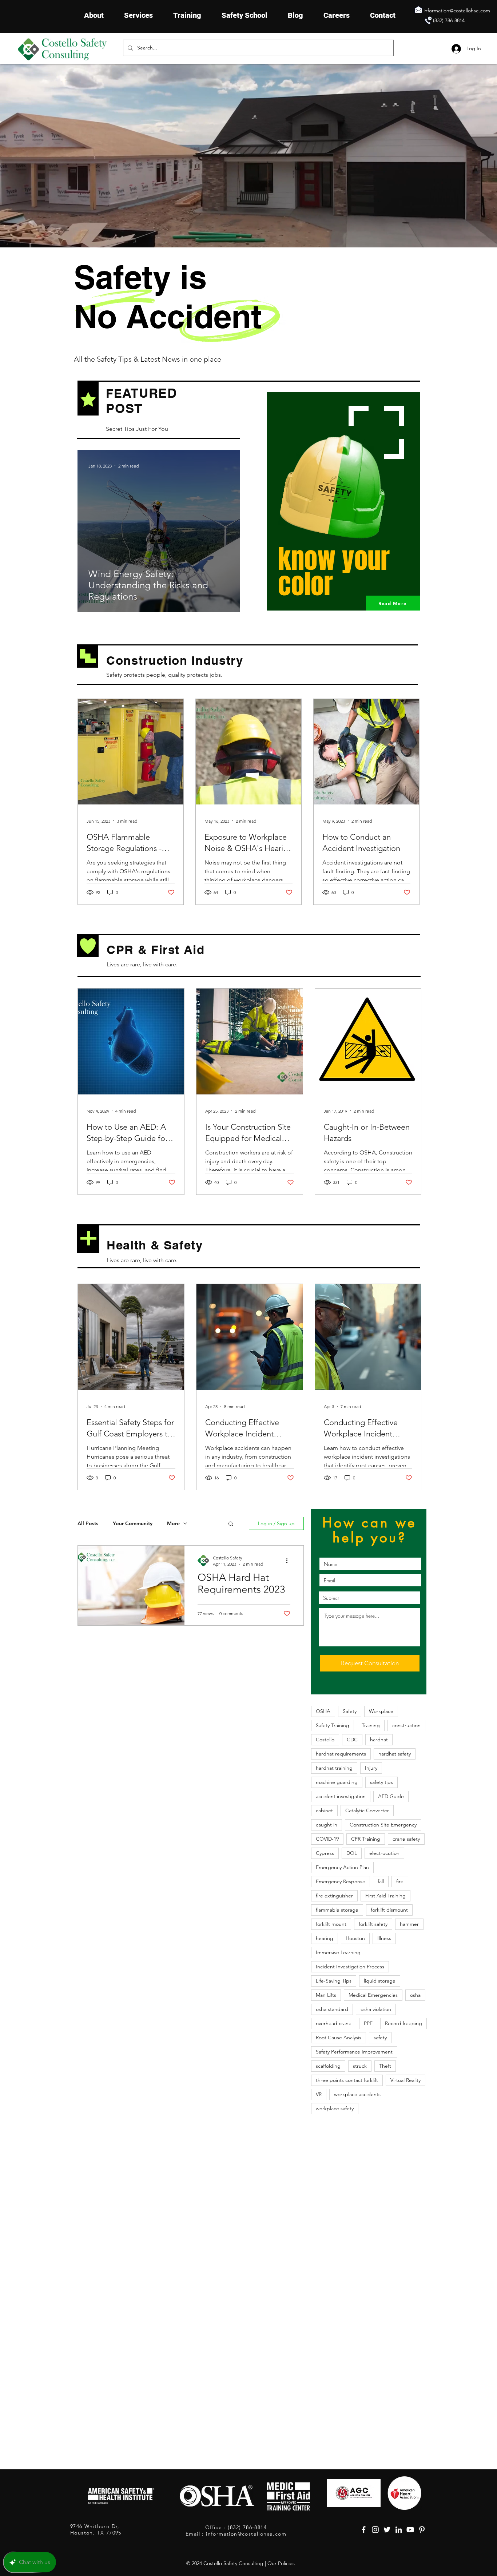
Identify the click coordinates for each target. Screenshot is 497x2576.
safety (380, 2038)
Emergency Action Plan (342, 1867)
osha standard (332, 2009)
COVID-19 (327, 1839)
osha (415, 1995)
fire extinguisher (334, 1896)
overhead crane (334, 2023)
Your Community (133, 1524)
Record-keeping (403, 2023)
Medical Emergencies (373, 1995)
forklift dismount (389, 1910)
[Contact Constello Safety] (428, 20)
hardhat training (334, 1768)
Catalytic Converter (367, 1810)
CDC (352, 1740)
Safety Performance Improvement (354, 2052)
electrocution (384, 1853)
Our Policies (281, 2563)
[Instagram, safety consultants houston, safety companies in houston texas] (375, 2530)
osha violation (376, 2009)
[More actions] (289, 1561)
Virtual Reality (405, 2080)
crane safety (406, 1839)
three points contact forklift (347, 2080)
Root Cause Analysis (339, 2038)
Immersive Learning (338, 1952)
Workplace (381, 1711)
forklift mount (331, 1924)
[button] (231, 1524)
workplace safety (335, 2108)
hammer (409, 1924)
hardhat (379, 1740)
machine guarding (337, 1782)
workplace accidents (357, 2094)
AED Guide (391, 1796)
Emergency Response (341, 1881)
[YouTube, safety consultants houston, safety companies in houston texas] (410, 2530)
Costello (325, 1740)
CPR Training (366, 1839)
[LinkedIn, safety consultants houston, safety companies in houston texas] (399, 2530)
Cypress (325, 1853)
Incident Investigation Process (350, 1967)
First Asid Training (385, 1896)
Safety (350, 1711)
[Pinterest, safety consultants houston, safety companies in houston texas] (422, 2530)
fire (400, 1881)
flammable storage (337, 1910)
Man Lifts (326, 1995)
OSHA (323, 1711)
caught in (327, 1825)
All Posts (88, 1524)
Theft (385, 2066)
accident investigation (341, 1796)
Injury (371, 1768)
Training (371, 1725)
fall (381, 1881)
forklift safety (373, 1924)
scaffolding (328, 2066)
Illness (384, 1938)
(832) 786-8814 (449, 20)
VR (319, 2094)
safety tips (381, 1782)
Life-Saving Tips (334, 1981)
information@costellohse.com (457, 11)
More (173, 1524)
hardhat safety (395, 1754)
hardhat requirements (341, 1754)
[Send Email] (418, 9)
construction (406, 1725)
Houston (355, 1938)
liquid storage (380, 1981)
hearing (325, 1938)
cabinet (324, 1810)
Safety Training (333, 1725)
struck (360, 2066)
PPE (368, 2023)
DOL (352, 1853)
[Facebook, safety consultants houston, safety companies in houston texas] (364, 2530)
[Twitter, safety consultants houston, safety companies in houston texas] (387, 2530)
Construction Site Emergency (383, 1825)
